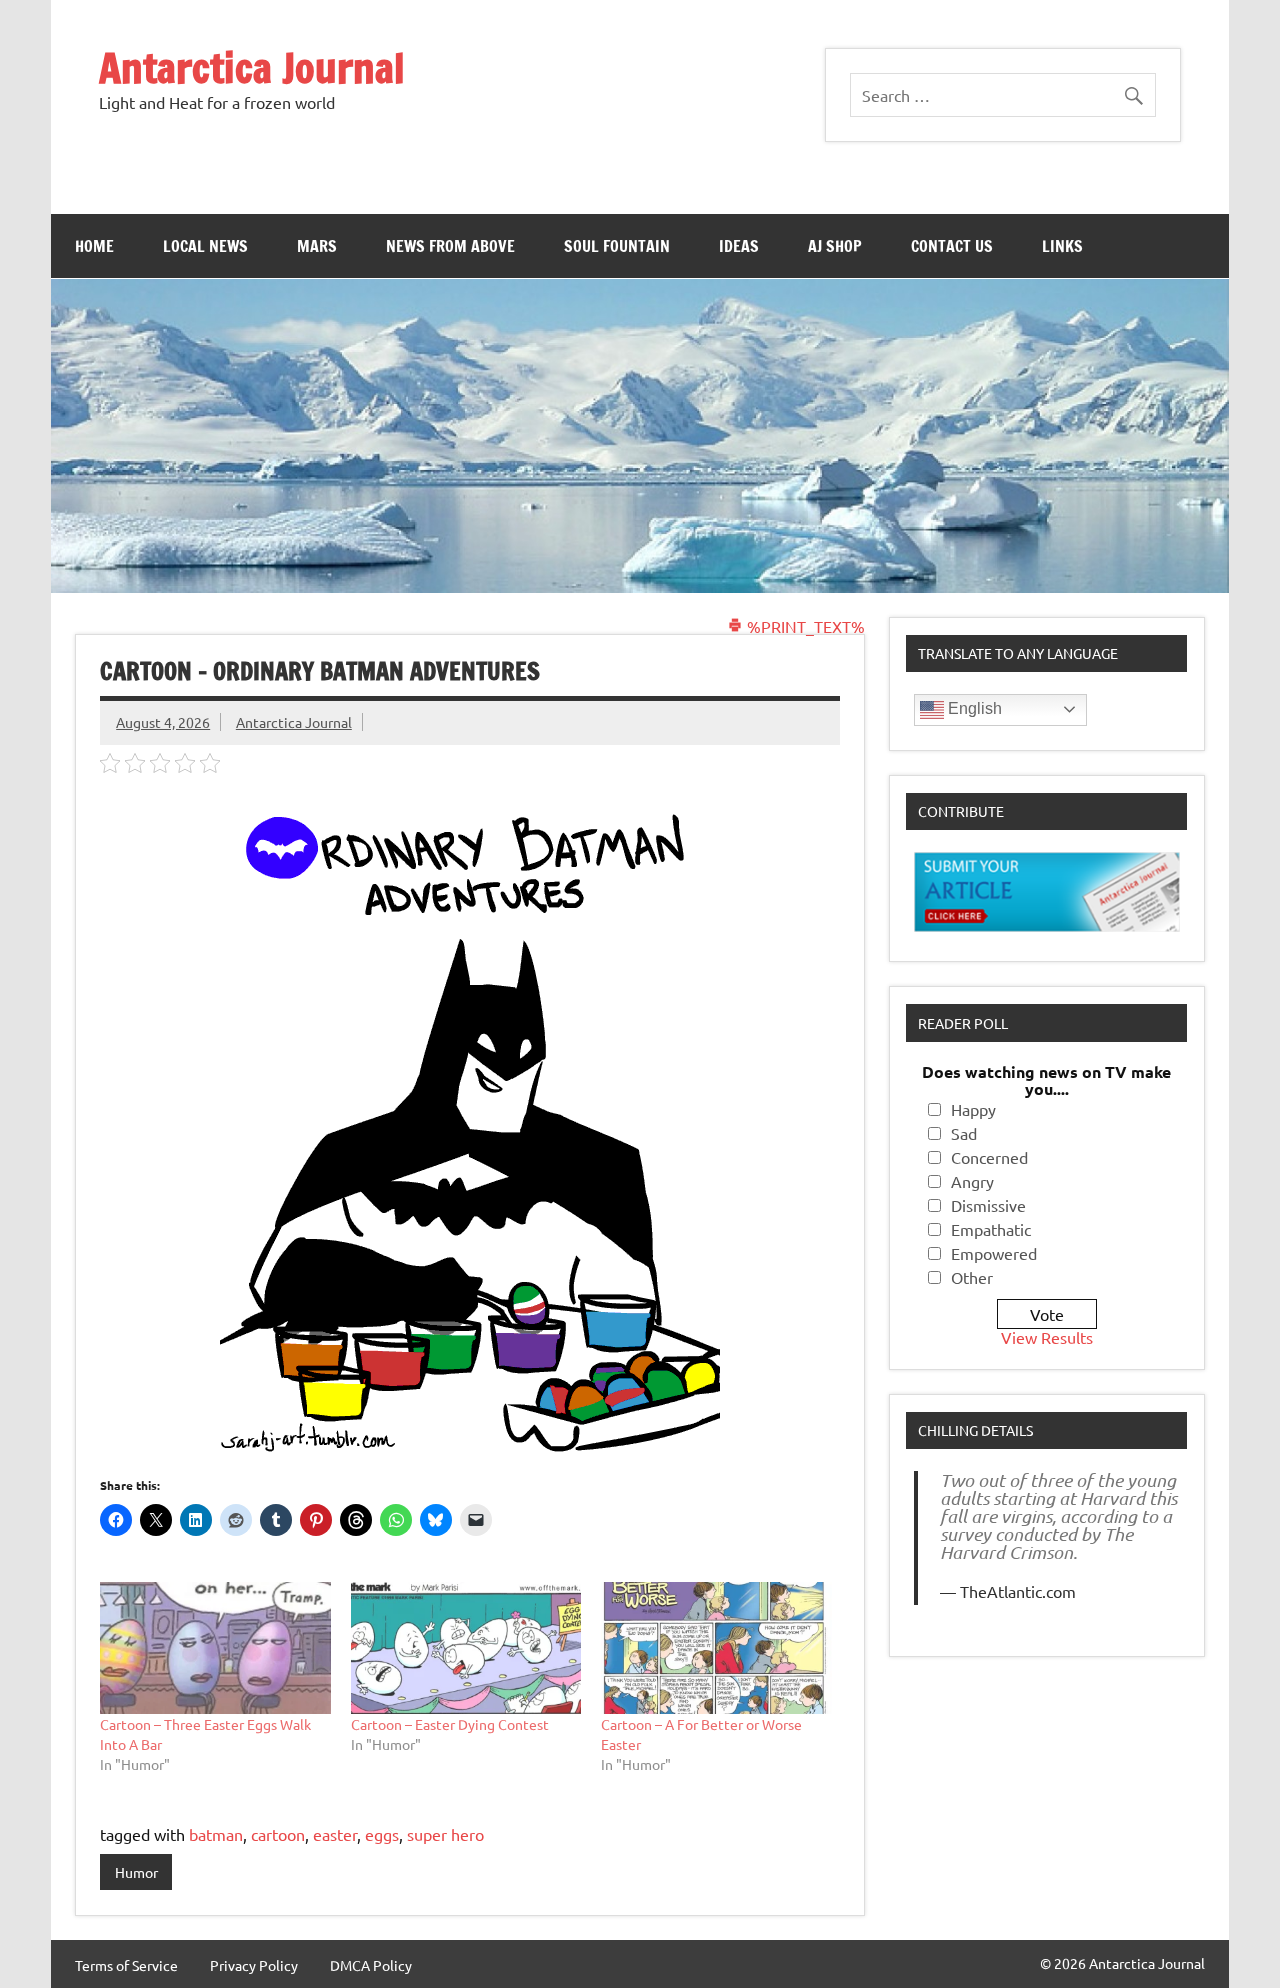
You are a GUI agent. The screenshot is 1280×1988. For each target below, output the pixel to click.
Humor (136, 1872)
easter (335, 1834)
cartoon (278, 1834)
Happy (973, 1109)
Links (1062, 246)
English (973, 708)
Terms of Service (126, 1965)
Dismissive (988, 1205)
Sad (964, 1133)
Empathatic (991, 1229)
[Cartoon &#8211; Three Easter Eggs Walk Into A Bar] (215, 1648)
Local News (205, 246)
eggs (382, 1834)
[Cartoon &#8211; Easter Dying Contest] (466, 1648)
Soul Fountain (617, 246)
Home (94, 246)
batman (216, 1834)
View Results (1047, 1337)
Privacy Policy (254, 1965)
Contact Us (952, 246)
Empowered (994, 1253)
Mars (317, 246)
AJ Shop (835, 246)
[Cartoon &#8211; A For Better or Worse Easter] (716, 1648)
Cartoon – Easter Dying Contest (450, 1724)
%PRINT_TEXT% (804, 626)
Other (972, 1277)
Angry (972, 1181)
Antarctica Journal (252, 67)
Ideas (739, 246)
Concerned (989, 1157)
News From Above (450, 246)
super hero (445, 1834)
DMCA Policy (371, 1965)
